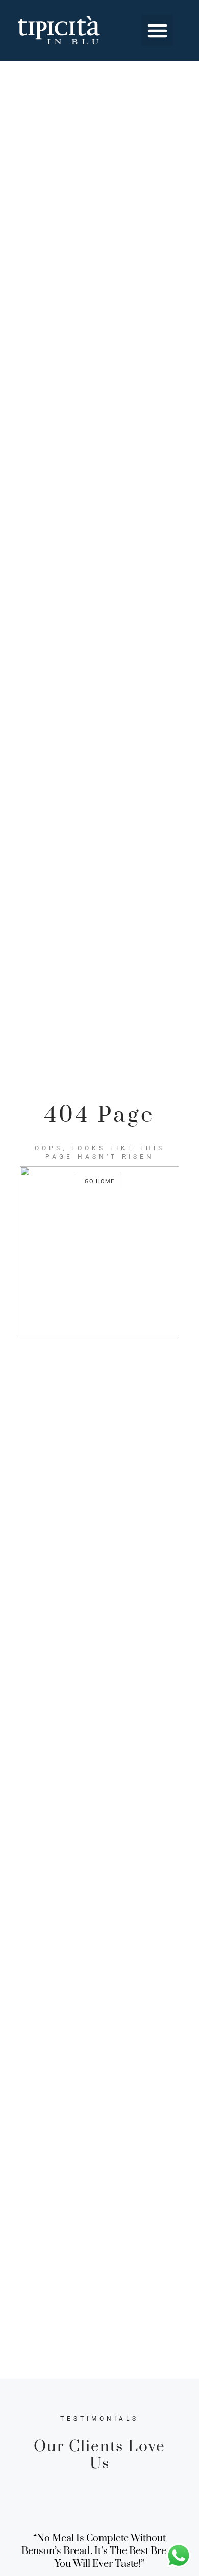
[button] (157, 31)
